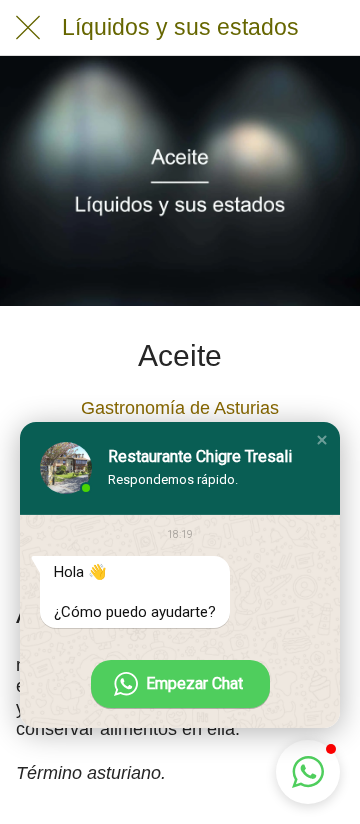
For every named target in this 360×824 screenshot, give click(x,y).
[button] (322, 440)
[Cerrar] (28, 28)
